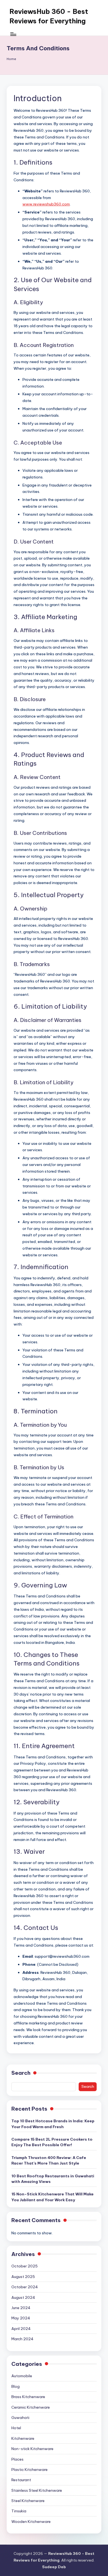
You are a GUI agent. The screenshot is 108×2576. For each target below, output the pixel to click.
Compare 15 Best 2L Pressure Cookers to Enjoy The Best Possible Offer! (52, 2142)
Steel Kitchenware (28, 2501)
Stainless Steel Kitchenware (37, 2490)
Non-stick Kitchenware (32, 2449)
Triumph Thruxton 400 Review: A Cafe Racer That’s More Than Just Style (49, 2160)
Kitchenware (23, 2438)
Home (11, 59)
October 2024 (25, 2287)
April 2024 (21, 2329)
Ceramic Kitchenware (31, 2407)
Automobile (22, 2376)
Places (17, 2459)
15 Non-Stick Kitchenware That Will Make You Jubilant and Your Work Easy (52, 2197)
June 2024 (21, 2308)
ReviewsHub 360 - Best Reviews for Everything (49, 16)
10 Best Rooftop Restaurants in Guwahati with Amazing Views (53, 2179)
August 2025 (23, 2277)
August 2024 (23, 2297)
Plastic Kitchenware (29, 2470)
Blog (16, 2386)
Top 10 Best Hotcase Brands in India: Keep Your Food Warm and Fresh (53, 2124)
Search (21, 2073)
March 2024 (22, 2339)
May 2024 (21, 2318)
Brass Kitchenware (28, 2397)
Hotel (16, 2428)
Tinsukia (19, 2511)
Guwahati (20, 2418)
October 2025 (25, 2266)
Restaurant (21, 2480)
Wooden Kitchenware (31, 2522)
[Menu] (13, 34)
